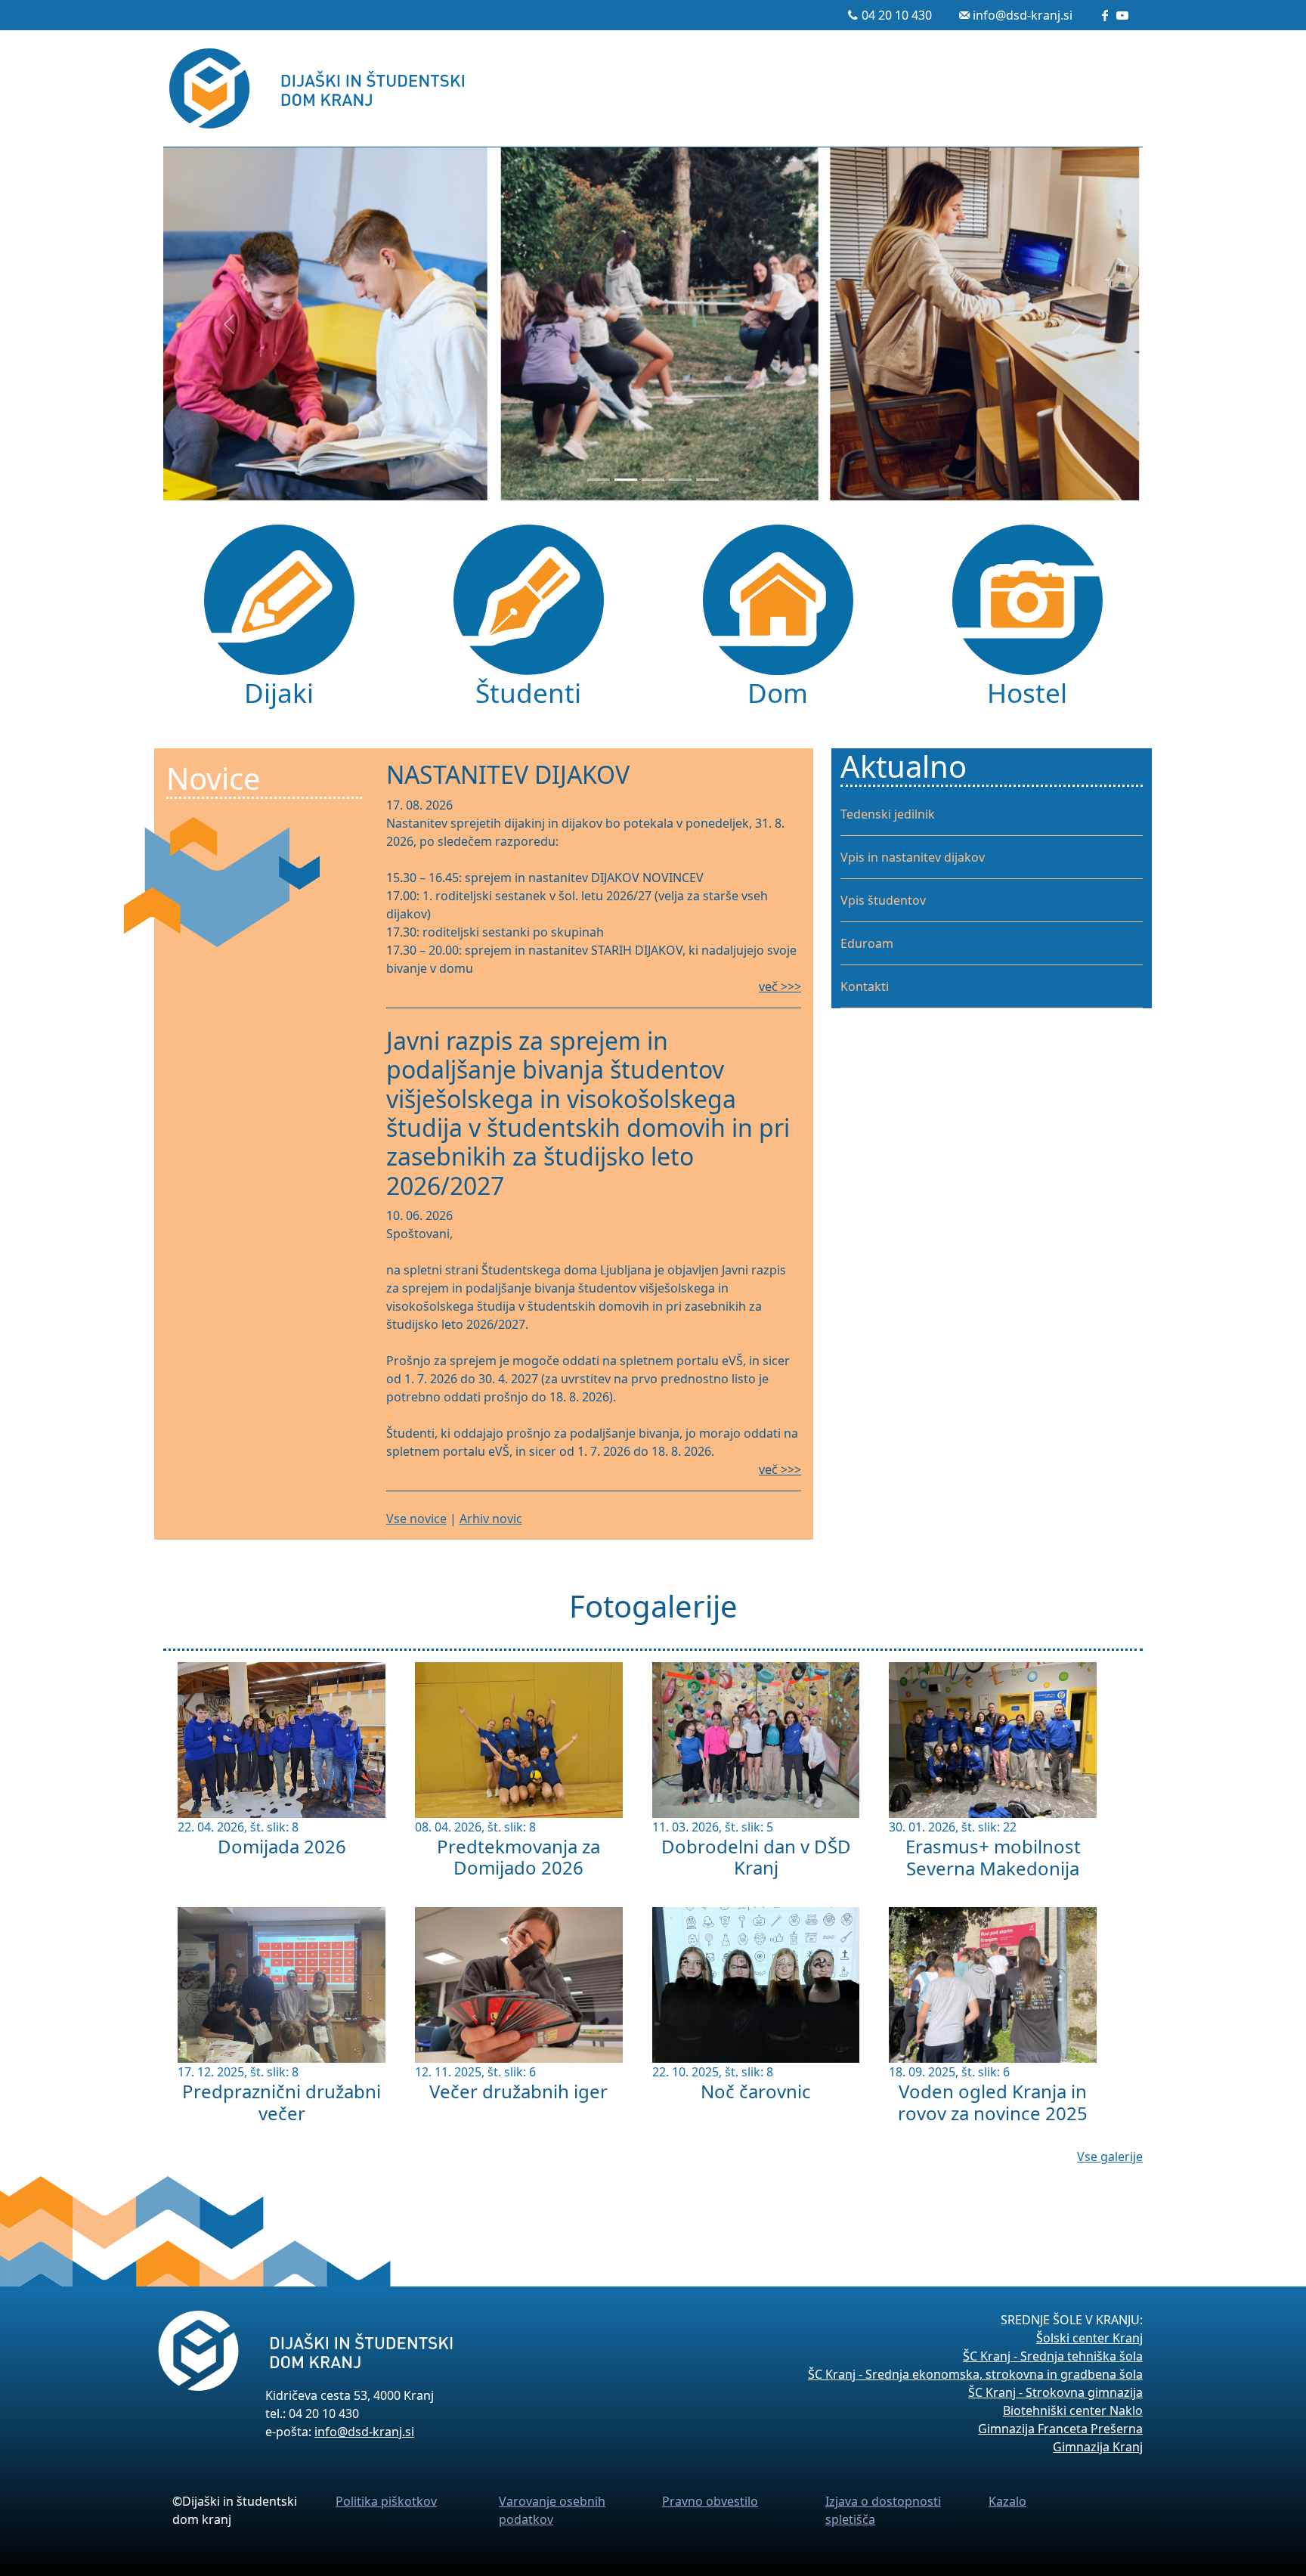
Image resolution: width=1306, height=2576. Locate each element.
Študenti (528, 692)
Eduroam (867, 943)
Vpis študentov (883, 900)
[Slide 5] (707, 480)
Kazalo (1007, 2501)
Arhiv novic (491, 1519)
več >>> (780, 986)
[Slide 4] (680, 480)
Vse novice (416, 1519)
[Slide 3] (653, 480)
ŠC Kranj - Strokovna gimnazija (1055, 2392)
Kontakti (865, 986)
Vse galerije (1110, 2156)
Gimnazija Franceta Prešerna (1060, 2429)
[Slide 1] (599, 480)
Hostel (1027, 692)
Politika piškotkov (386, 2501)
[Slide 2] (626, 480)
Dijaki (279, 692)
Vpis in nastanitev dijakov (913, 857)
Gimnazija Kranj (1098, 2447)
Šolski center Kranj (1089, 2338)
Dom (778, 692)
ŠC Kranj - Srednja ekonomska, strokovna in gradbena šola (975, 2374)
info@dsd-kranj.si (1023, 15)
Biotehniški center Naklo (1073, 2410)
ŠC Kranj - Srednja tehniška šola (1053, 2356)
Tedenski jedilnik (888, 814)
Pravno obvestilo (710, 2501)
